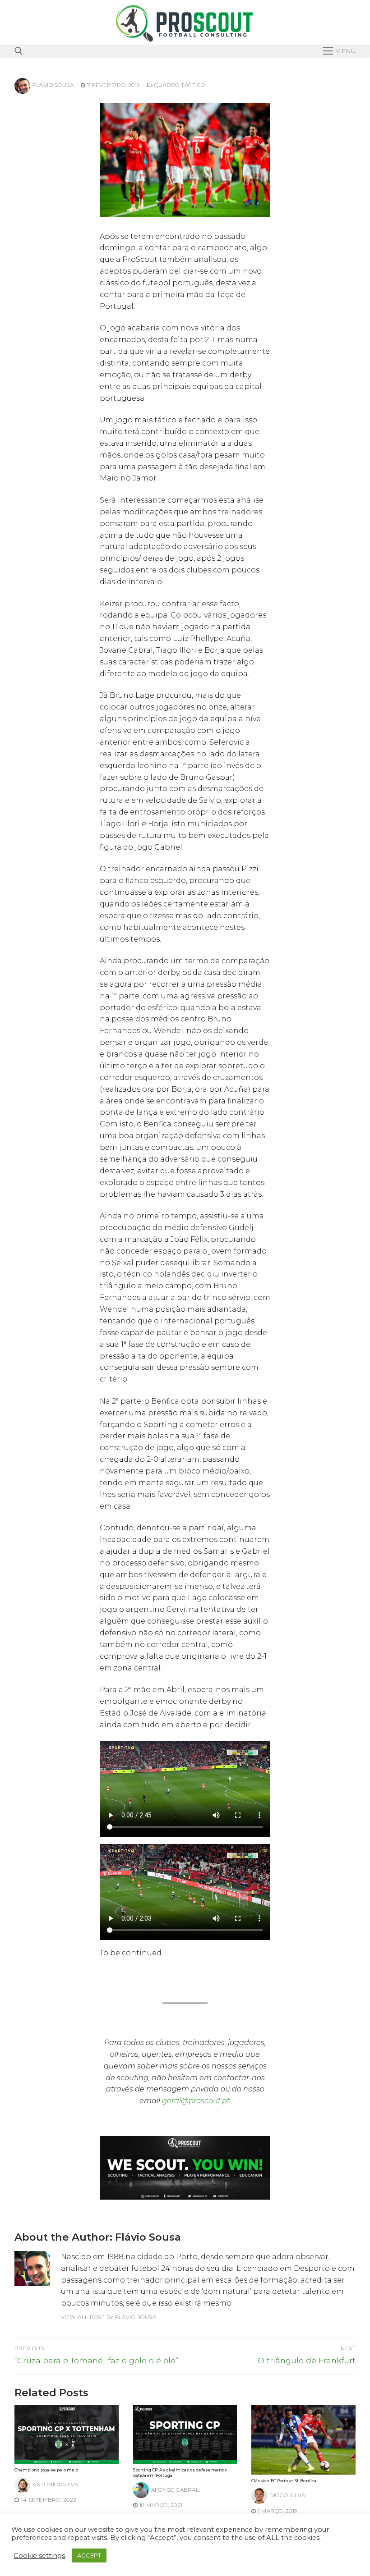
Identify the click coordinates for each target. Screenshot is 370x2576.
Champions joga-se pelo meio (46, 2470)
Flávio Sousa (53, 85)
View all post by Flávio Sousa (109, 2317)
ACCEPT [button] (89, 2555)
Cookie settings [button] (39, 2556)
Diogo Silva (287, 2495)
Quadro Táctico (179, 85)
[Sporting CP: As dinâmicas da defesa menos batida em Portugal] (185, 2434)
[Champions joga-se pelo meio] (67, 2434)
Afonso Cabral (175, 2490)
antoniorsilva (55, 2484)
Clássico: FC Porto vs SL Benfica (284, 2481)
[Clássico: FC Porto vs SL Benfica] (303, 2440)
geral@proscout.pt (196, 2101)
